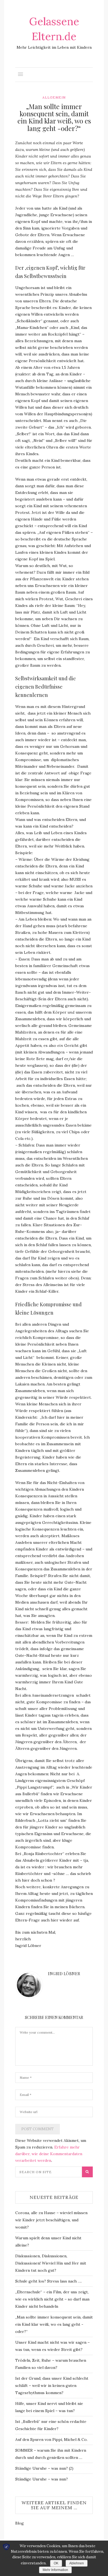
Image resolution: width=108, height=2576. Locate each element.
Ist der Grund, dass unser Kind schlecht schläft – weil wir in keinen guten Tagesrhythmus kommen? (52, 2386)
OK (56, 2563)
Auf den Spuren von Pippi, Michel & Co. (51, 2440)
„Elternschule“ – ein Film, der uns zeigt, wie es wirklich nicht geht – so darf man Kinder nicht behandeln (52, 2299)
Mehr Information (55, 2570)
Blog (20, 2523)
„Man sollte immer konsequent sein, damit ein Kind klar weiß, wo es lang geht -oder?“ (54, 2324)
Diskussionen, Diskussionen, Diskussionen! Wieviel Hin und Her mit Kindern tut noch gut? (51, 2263)
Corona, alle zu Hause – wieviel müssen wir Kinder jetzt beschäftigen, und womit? (51, 2220)
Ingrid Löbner (64, 1974)
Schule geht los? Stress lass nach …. (48, 2281)
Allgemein (54, 97)
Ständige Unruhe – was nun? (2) (44, 2468)
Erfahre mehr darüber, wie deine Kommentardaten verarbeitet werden (49, 2154)
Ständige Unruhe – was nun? (42, 2479)
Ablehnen (77, 2563)
